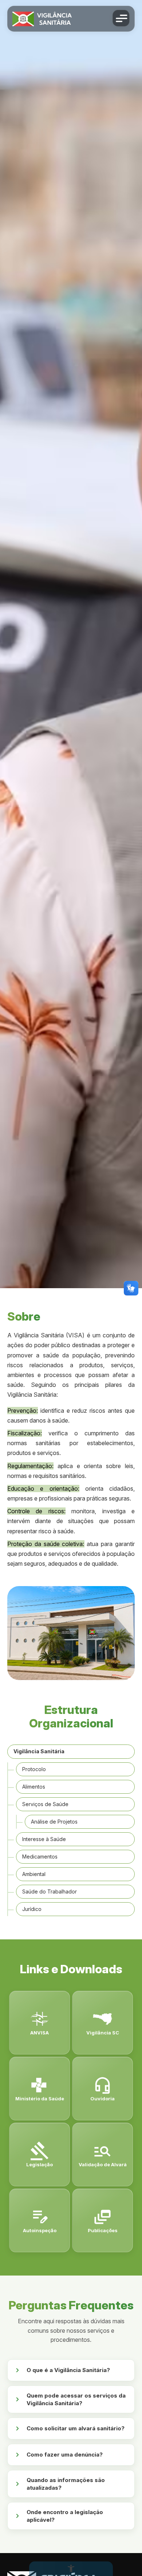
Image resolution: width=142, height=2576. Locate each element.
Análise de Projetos (54, 1822)
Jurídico (32, 1909)
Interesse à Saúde (44, 1839)
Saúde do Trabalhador (50, 1891)
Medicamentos (40, 1857)
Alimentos (34, 1787)
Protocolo (34, 1769)
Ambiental (34, 1874)
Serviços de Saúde (45, 1804)
